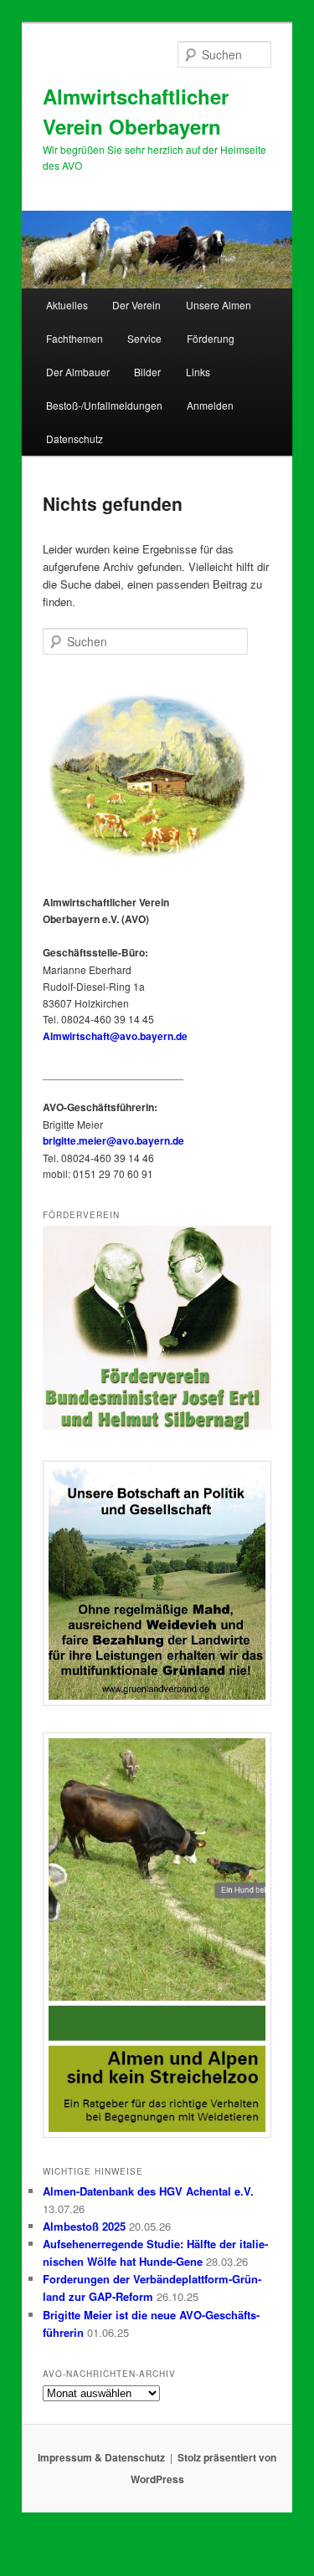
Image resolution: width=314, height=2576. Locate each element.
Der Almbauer (78, 372)
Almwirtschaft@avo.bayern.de (115, 1036)
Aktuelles (67, 305)
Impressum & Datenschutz (101, 2457)
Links (198, 372)
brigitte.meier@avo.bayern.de (113, 1140)
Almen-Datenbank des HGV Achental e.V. (148, 2191)
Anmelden (210, 405)
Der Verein (136, 305)
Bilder (147, 372)
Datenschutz (75, 439)
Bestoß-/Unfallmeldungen (104, 405)
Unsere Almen (219, 305)
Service (144, 338)
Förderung (211, 338)
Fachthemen (75, 338)
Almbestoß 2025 (84, 2226)
